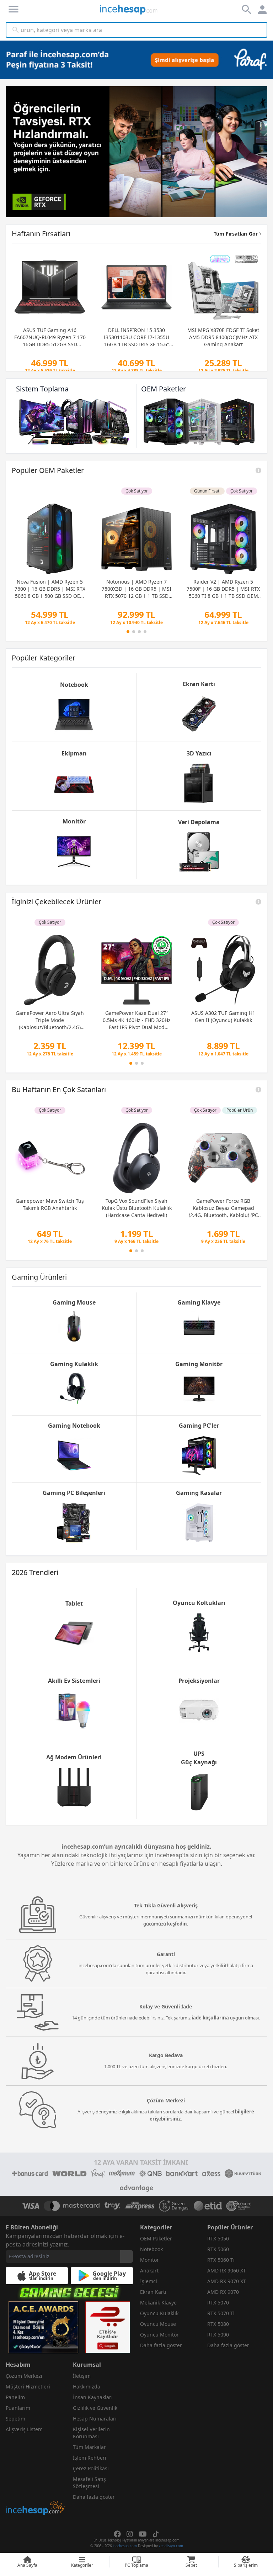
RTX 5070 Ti (221, 2313)
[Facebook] (117, 2534)
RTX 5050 (218, 2238)
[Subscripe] (127, 2256)
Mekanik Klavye (158, 2303)
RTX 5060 (218, 2249)
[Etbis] (108, 2327)
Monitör (149, 2260)
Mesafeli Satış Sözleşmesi (89, 2483)
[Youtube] (143, 2534)
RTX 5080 (218, 2324)
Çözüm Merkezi (24, 2376)
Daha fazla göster (161, 2345)
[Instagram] (130, 2534)
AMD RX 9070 (223, 2292)
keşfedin (177, 1924)
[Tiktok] (156, 2534)
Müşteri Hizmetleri (28, 2387)
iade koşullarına (210, 2018)
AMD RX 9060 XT (227, 2271)
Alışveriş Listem (24, 2429)
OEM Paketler (156, 2238)
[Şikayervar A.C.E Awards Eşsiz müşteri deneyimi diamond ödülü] (43, 2327)
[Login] (14, 9)
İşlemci (149, 2281)
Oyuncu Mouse (158, 2324)
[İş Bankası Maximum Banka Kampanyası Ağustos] (136, 152)
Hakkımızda (87, 2387)
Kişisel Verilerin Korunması (91, 2433)
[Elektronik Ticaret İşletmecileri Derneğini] (208, 2206)
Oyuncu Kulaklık (159, 2313)
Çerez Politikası (91, 2468)
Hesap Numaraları (95, 2419)
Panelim (15, 2397)
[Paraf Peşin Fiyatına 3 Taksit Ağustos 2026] (136, 60)
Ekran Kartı (153, 2292)
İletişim (82, 2376)
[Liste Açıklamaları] (258, 470)
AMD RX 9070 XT (227, 2281)
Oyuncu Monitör (159, 2335)
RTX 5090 (218, 2335)
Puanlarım (18, 2408)
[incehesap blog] (36, 2476)
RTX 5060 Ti (221, 2260)
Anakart (149, 2271)
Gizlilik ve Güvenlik (95, 2408)
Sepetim (15, 2419)
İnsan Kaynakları (93, 2397)
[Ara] (16, 30)
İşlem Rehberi (90, 2458)
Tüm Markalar (89, 2447)
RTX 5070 (218, 2303)
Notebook (151, 2249)
